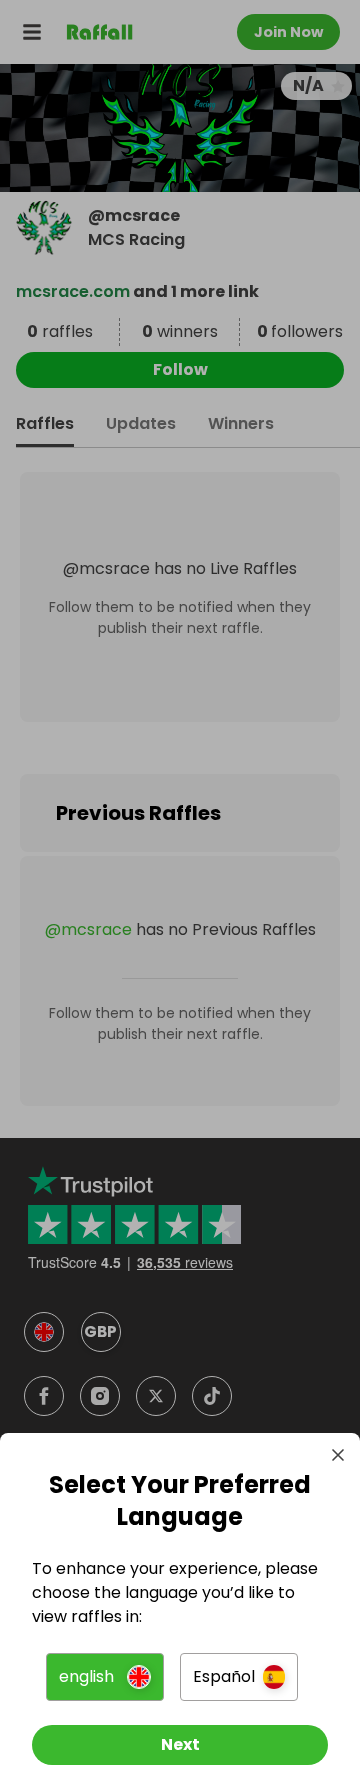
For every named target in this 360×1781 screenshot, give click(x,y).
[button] (105, 1677)
